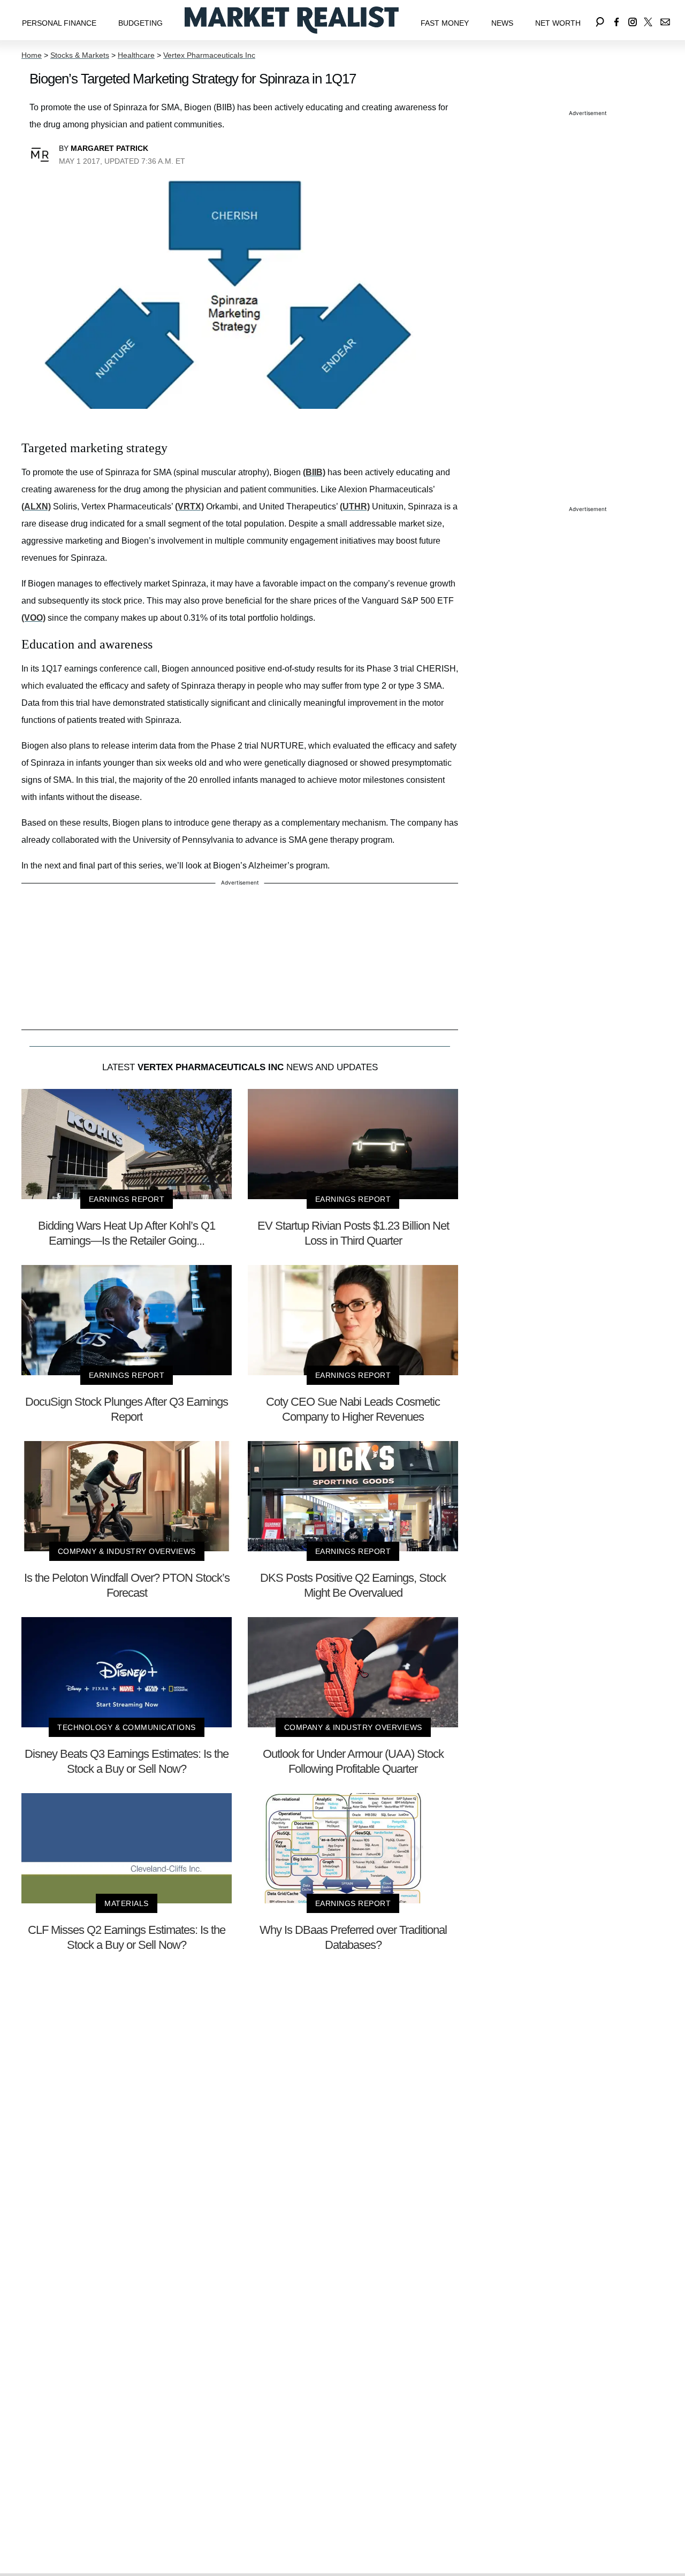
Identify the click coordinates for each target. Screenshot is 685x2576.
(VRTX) (189, 506)
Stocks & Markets (80, 55)
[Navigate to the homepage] (292, 20)
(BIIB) (314, 472)
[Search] (600, 20)
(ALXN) (36, 506)
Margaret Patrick (109, 148)
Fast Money (445, 23)
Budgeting (140, 23)
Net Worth (558, 23)
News (502, 23)
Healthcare (136, 55)
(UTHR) (355, 506)
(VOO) (33, 618)
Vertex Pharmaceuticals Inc (209, 55)
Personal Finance (59, 23)
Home (32, 55)
